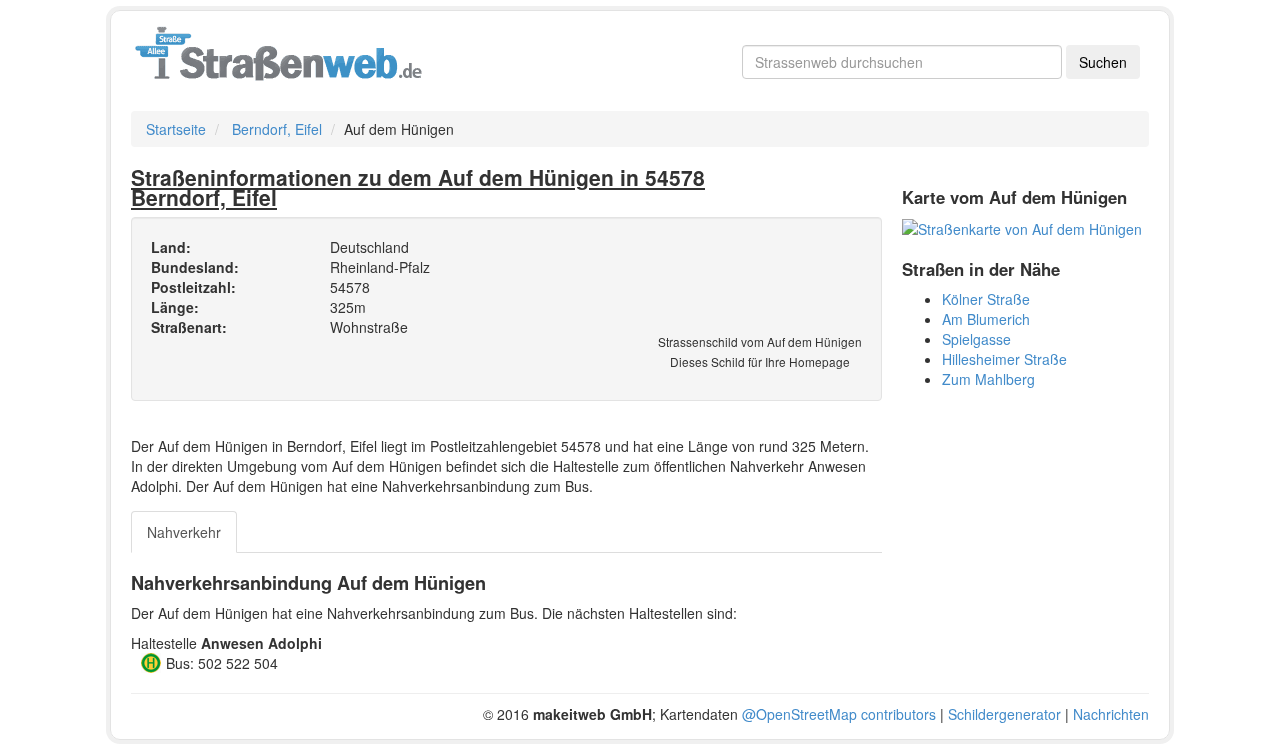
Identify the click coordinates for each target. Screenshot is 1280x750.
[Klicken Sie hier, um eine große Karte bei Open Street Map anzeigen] (1022, 227)
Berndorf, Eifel (277, 129)
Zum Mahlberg (988, 379)
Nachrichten (1111, 714)
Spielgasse (976, 339)
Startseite (176, 129)
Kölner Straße (986, 299)
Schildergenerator (1004, 714)
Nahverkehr (184, 532)
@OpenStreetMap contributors (839, 714)
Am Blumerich (986, 319)
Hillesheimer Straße (1004, 359)
